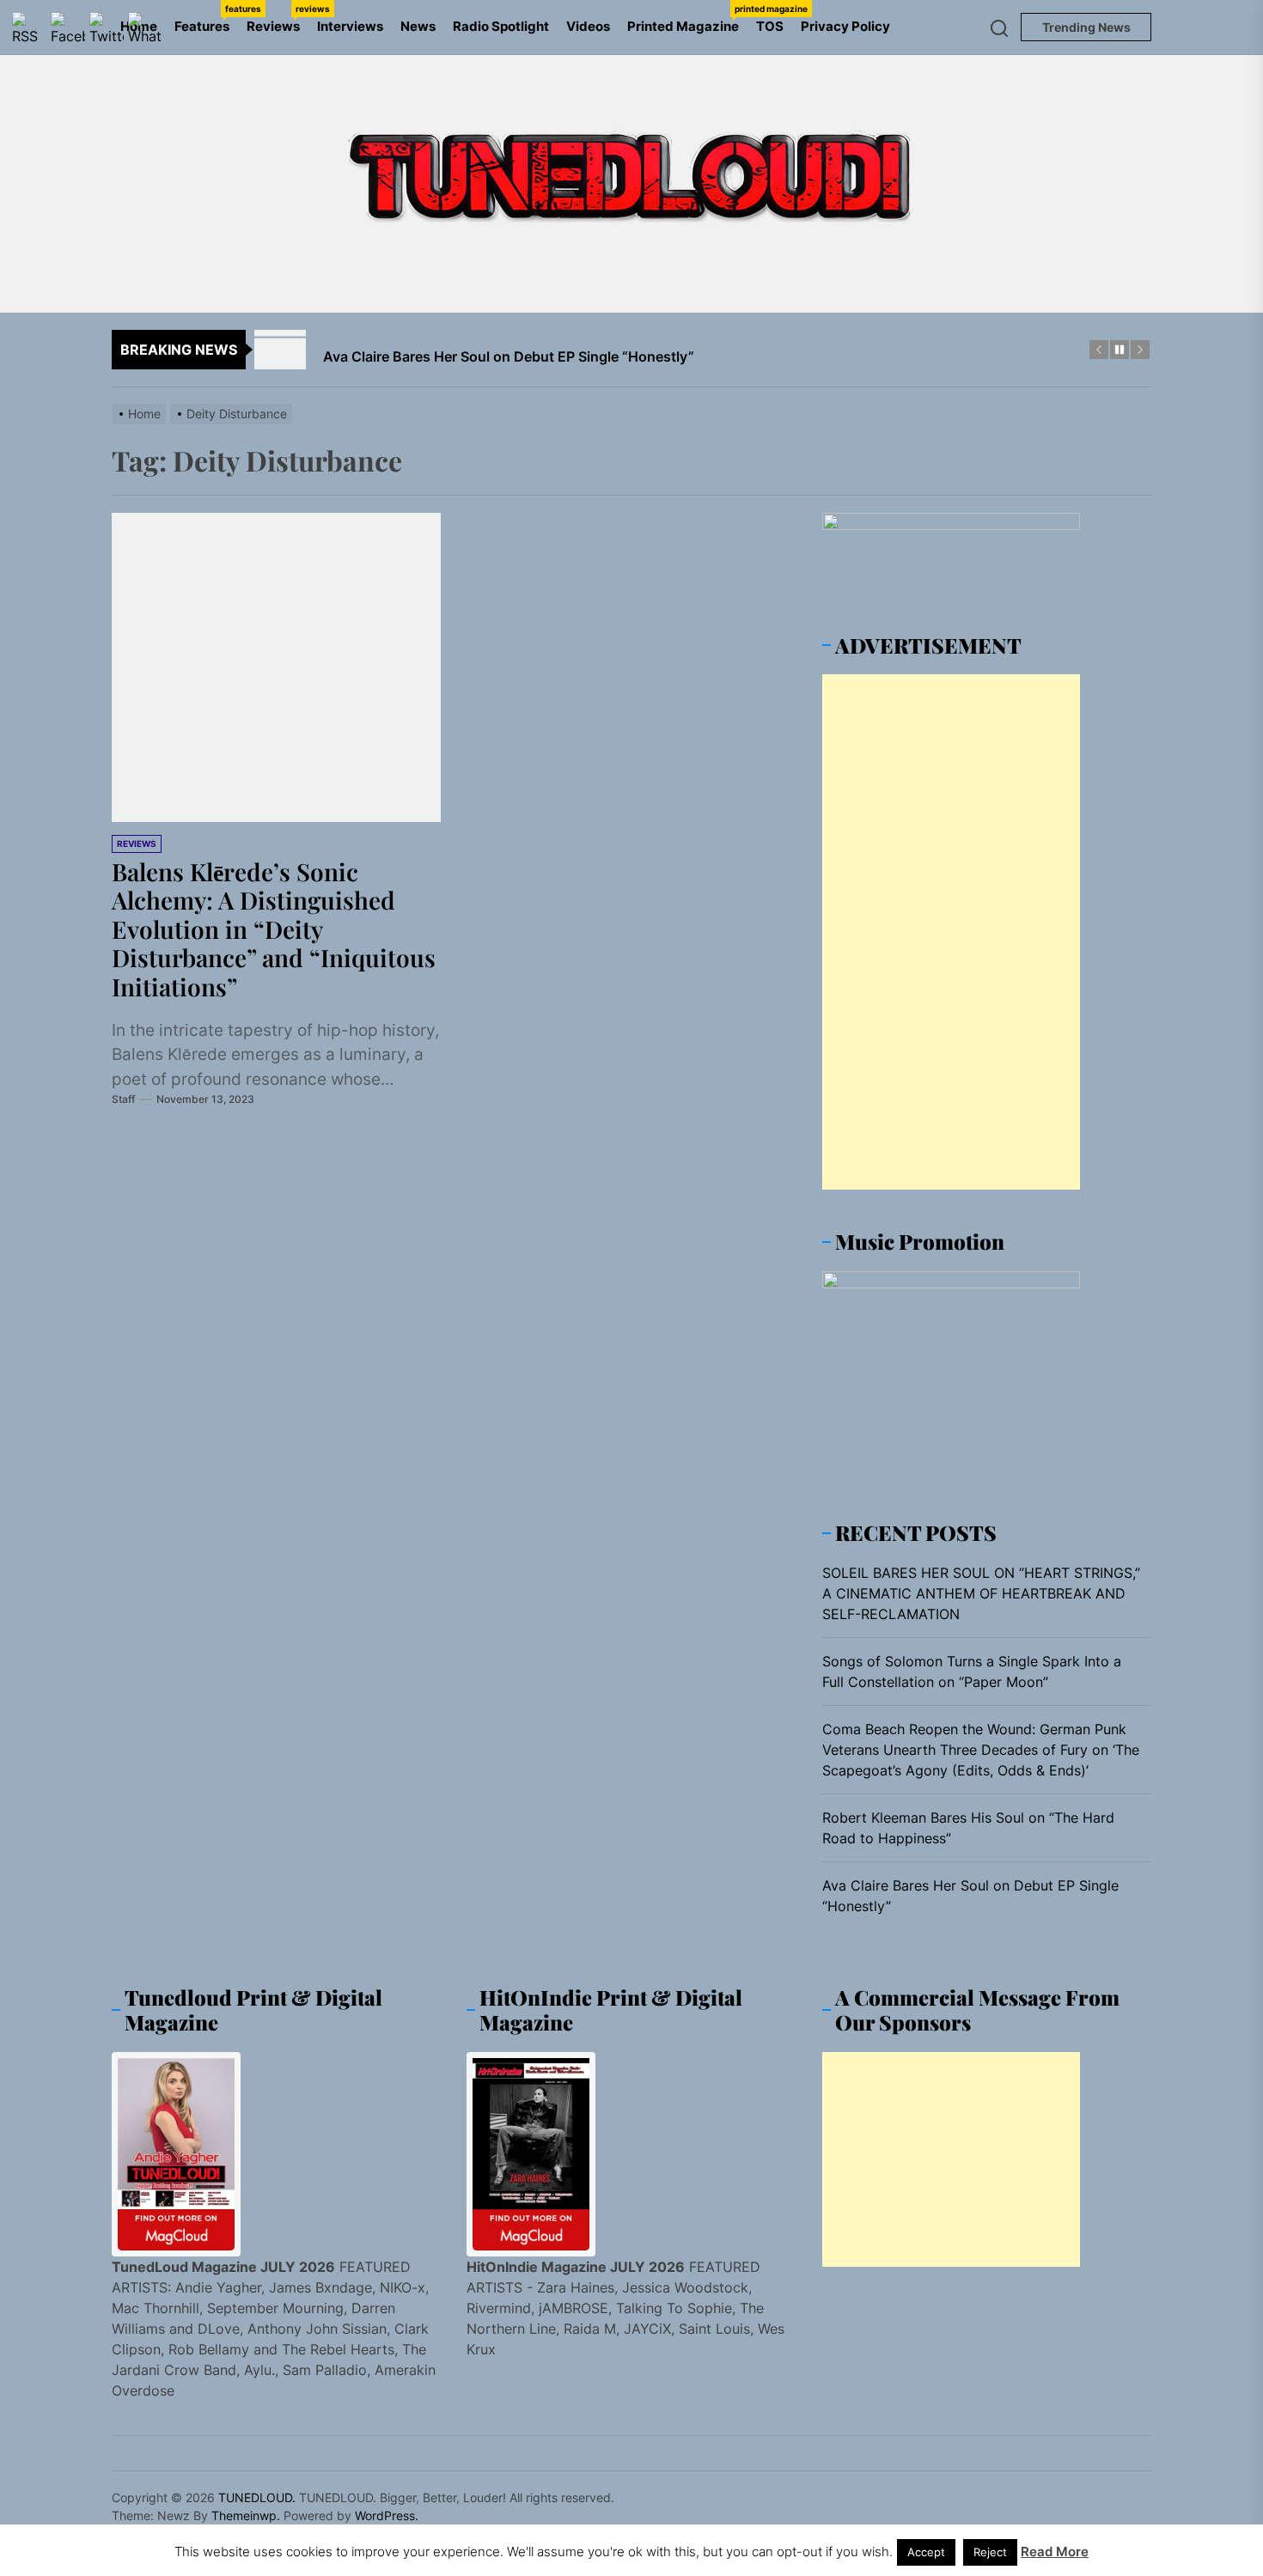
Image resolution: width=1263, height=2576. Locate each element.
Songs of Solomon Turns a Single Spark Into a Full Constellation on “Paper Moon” (972, 1672)
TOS (770, 26)
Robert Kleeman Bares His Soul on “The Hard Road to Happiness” (968, 1828)
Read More (1055, 2552)
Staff (123, 1099)
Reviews (278, 19)
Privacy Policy (845, 26)
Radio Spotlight (501, 26)
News (418, 26)
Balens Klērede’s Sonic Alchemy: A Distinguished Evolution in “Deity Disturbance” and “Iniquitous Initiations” (274, 929)
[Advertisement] (951, 932)
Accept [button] (926, 2552)
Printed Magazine (687, 19)
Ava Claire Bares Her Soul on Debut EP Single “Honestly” (970, 1896)
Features (206, 19)
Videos (588, 26)
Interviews (350, 26)
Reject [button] (990, 2552)
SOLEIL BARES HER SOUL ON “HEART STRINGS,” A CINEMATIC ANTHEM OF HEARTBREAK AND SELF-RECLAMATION (981, 1593)
